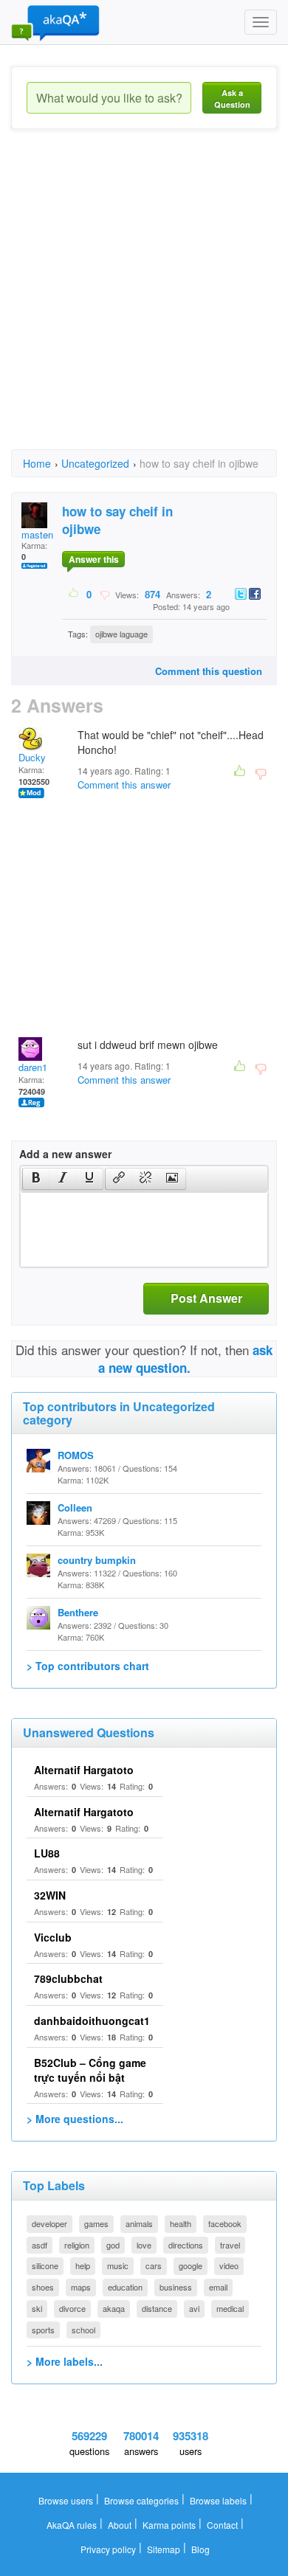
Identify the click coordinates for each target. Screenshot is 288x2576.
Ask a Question (232, 98)
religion (77, 2245)
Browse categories (141, 2500)
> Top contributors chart (88, 1666)
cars (154, 2265)
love (144, 2245)
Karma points (169, 2525)
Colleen (75, 1507)
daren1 (33, 1067)
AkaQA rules (72, 2525)
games (96, 2223)
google (191, 2265)
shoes (43, 2287)
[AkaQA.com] (55, 22)
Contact (222, 2525)
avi (194, 2308)
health (181, 2223)
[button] (36, 1179)
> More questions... (75, 2119)
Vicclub (53, 1937)
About (120, 2525)
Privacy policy (108, 2549)
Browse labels (218, 2500)
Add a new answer (65, 1154)
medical (230, 2308)
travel (230, 2245)
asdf (40, 2245)
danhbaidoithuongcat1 (92, 2021)
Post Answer (206, 1298)
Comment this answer (124, 785)
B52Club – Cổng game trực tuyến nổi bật (90, 2070)
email (218, 2287)
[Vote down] (104, 594)
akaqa (114, 2308)
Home (37, 463)
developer (49, 2223)
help (83, 2265)
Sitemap (164, 2549)
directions (186, 2245)
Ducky (32, 757)
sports (43, 2330)
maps (81, 2287)
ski (37, 2308)
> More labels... (65, 2361)
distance (157, 2308)
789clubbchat (68, 1978)
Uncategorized (95, 463)
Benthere (78, 1612)
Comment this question (209, 671)
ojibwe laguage (121, 634)
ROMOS (76, 1455)
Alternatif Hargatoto (84, 1770)
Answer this (94, 559)
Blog (200, 2549)
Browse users (66, 2500)
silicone (45, 2265)
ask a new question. (186, 1359)
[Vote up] (74, 594)
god (113, 2245)
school (83, 2330)
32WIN (50, 1895)
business (176, 2287)
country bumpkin (97, 1560)
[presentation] (36, 1179)
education (125, 2287)
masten (37, 534)
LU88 (47, 1853)
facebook (225, 2223)
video (229, 2265)
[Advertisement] (144, 302)
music (118, 2265)
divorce (72, 2308)
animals (139, 2223)
